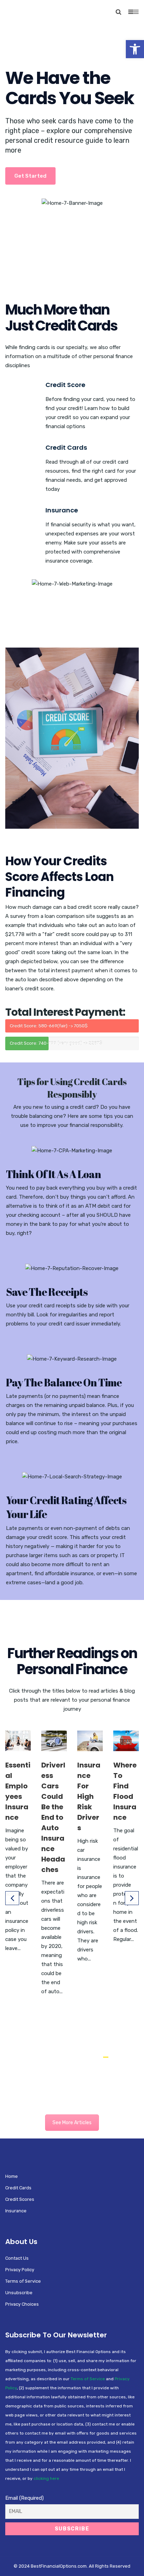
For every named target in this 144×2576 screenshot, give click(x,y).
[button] (135, 49)
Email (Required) (24, 2498)
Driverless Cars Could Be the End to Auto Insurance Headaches (53, 1817)
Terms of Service (23, 2281)
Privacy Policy (20, 2270)
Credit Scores (20, 2199)
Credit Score (65, 385)
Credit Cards (66, 447)
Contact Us (17, 2258)
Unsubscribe (19, 2293)
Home (12, 2176)
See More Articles (72, 2123)
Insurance (62, 510)
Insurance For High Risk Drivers (89, 1796)
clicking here (46, 2478)
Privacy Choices (22, 2304)
